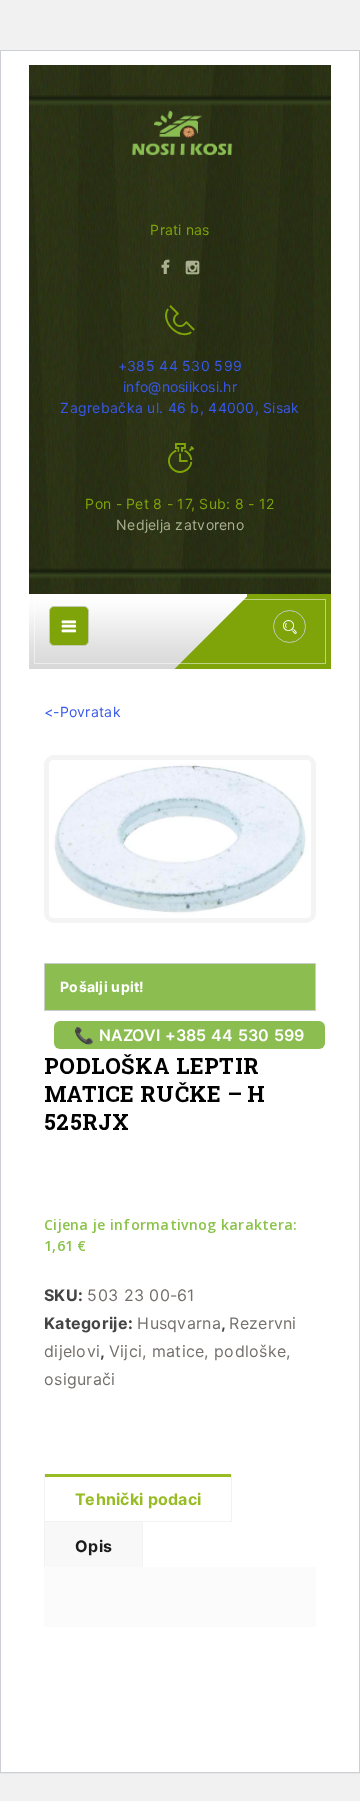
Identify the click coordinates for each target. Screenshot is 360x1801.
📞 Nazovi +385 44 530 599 (189, 1035)
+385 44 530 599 (180, 365)
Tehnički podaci (138, 1499)
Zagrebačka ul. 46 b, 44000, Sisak (179, 407)
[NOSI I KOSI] (180, 135)
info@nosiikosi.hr (180, 386)
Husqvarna (179, 1323)
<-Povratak (82, 711)
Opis (93, 1546)
